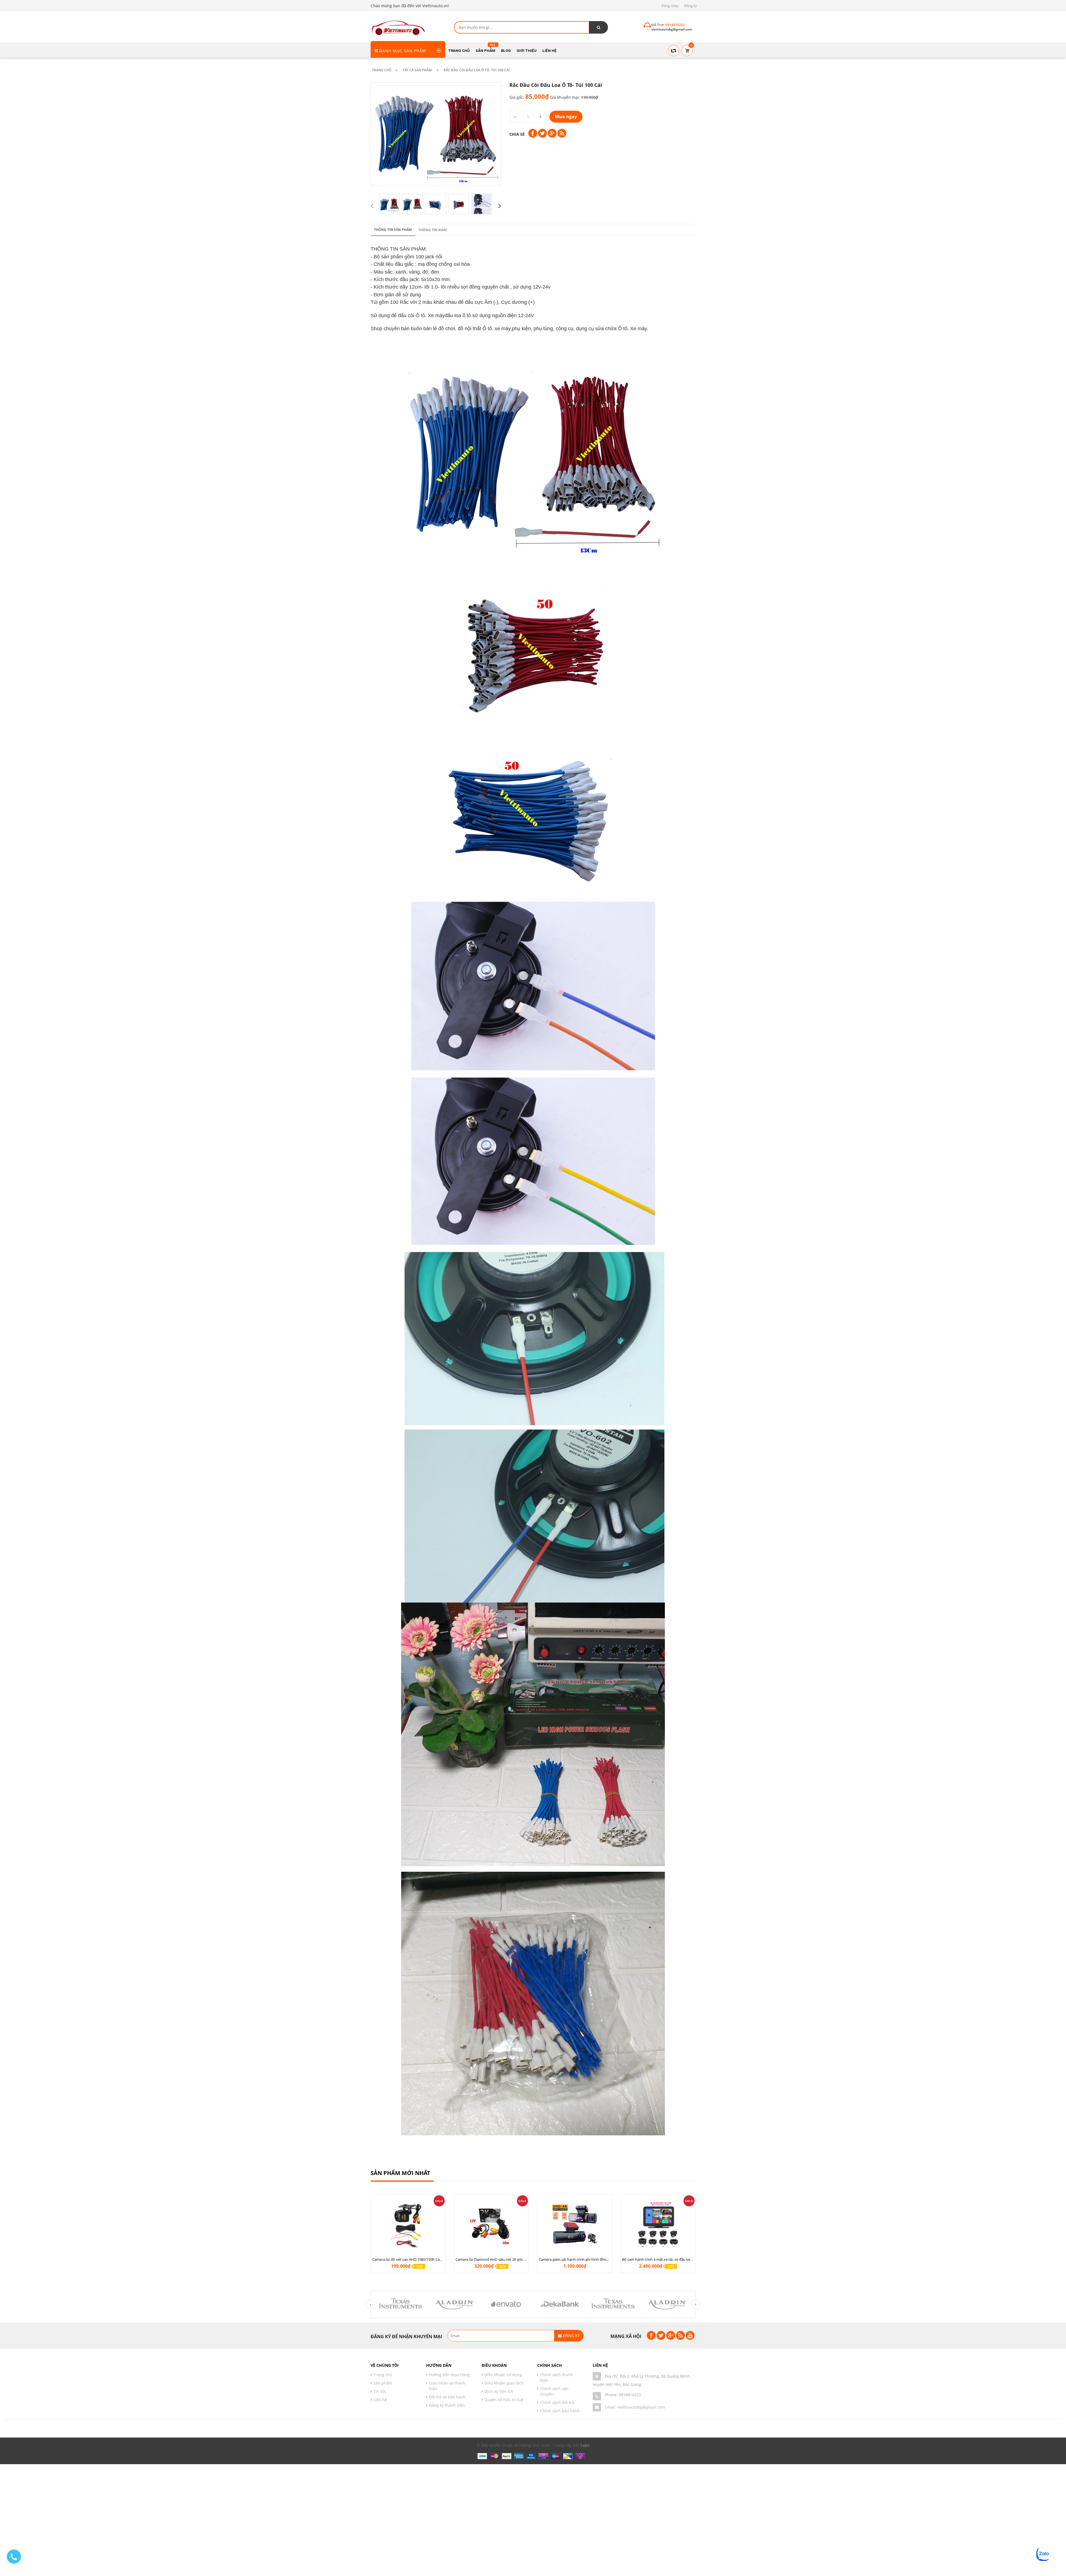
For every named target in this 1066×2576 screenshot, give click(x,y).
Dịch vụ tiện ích (499, 2391)
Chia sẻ (517, 134)
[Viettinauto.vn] (398, 27)
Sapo (585, 2445)
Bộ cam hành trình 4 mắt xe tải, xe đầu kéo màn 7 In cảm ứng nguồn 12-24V (684, 2259)
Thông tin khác (433, 230)
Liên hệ (380, 2400)
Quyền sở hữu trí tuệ (504, 2400)
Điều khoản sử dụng (503, 2375)
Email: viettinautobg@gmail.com (635, 2407)
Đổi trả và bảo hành (447, 2397)
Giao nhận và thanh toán (447, 2386)
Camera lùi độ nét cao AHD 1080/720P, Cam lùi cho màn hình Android (429, 2259)
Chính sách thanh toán (556, 2377)
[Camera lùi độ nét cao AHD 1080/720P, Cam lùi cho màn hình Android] (408, 2225)
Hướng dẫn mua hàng (449, 2375)
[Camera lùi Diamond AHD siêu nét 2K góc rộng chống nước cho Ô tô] (491, 2225)
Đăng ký (691, 6)
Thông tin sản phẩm (393, 230)
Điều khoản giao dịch (504, 2383)
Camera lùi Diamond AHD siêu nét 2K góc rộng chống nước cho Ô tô (511, 2259)
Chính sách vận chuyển (554, 2391)
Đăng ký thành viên (447, 2405)
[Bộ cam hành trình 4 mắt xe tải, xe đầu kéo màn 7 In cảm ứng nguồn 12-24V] (658, 2225)
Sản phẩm (383, 2383)
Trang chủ (383, 2375)
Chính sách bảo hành (560, 2411)
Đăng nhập (670, 6)
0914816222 (630, 2395)
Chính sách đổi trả (557, 2402)
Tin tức (380, 2391)
